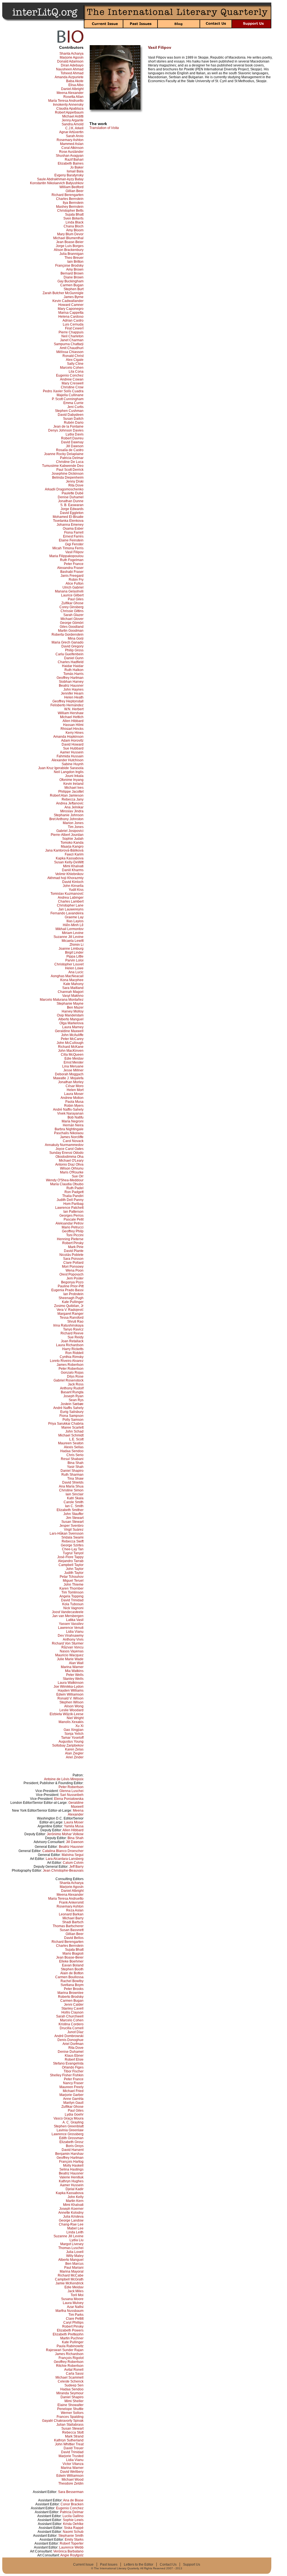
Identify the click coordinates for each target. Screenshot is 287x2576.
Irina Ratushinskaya (68, 1325)
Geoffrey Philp (73, 1231)
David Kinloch (73, 882)
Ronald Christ (73, 356)
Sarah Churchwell (70, 2016)
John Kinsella (73, 886)
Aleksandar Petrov (70, 1223)
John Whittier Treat (69, 2444)
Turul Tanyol (73, 1553)
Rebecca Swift (73, 1541)
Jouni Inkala (74, 776)
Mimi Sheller (74, 2401)
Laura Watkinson (71, 1683)
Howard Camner (71, 305)
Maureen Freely (71, 2087)
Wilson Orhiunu (72, 1168)
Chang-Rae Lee (71, 2224)
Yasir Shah (75, 1467)
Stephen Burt (74, 289)
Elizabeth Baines (71, 163)
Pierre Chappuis (71, 332)
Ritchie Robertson (70, 2366)
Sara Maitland (73, 988)
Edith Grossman (71, 2138)
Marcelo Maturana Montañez (62, 1000)
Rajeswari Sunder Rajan (65, 2350)
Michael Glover (72, 619)
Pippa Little (75, 956)
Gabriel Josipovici (70, 831)
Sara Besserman (71, 2492)
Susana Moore (72, 2299)
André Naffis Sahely (68, 1408)
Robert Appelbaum (69, 112)
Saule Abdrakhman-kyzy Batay (60, 179)
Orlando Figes (73, 2067)
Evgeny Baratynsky (69, 175)
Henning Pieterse (70, 1239)
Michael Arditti (73, 116)
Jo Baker (77, 167)
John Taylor (75, 1569)
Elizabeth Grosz (71, 2142)
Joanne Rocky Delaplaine (64, 454)
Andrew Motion (72, 1098)
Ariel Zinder (75, 1757)
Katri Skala (75, 1498)
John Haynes (73, 689)
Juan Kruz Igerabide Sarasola (61, 768)
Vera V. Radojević (70, 1310)
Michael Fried (73, 2091)
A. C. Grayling (73, 2122)
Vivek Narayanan (70, 1113)
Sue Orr (78, 1176)
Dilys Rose (75, 1376)
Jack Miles (76, 2291)
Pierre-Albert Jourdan (67, 835)
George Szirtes (72, 1545)
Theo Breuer (74, 258)
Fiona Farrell (74, 532)
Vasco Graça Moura (69, 2118)
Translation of (104, 128)
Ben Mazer (75, 1007)
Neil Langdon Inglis (69, 772)
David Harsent (73, 2150)
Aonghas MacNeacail (67, 976)
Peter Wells (75, 1675)
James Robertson (70, 1365)
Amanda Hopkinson (68, 737)
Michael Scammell (70, 2377)
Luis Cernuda (73, 324)
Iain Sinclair (75, 1494)
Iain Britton (75, 262)
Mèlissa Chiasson (70, 352)
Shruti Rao (75, 1322)
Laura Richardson (70, 1345)
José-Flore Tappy (70, 1557)
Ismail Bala (75, 171)
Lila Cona (76, 372)
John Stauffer (73, 1514)
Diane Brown (74, 277)
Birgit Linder (74, 953)
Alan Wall (76, 1663)
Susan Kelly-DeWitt (69, 862)
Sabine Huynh (73, 764)
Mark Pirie (76, 1247)
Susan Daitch (73, 419)
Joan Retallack (72, 1341)
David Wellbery (72, 2472)
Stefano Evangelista (68, 2063)
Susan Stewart (72, 1522)
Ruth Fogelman (72, 560)
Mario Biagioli (73, 1954)
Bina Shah (76, 1463)
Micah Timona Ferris (68, 548)
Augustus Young (71, 1742)
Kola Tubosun (73, 1604)
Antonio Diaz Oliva (69, 1164)
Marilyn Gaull (73, 2103)
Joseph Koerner (71, 2209)
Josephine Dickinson (68, 474)
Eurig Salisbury (72, 1412)
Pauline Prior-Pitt (71, 1286)
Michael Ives (74, 788)
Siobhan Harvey (71, 682)
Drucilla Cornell (72, 2028)
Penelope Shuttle (70, 2409)
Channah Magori (71, 992)
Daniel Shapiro (72, 1471)
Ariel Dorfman (73, 2044)
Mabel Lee (75, 2228)
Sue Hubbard (73, 748)
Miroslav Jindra (72, 811)
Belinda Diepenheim (68, 478)
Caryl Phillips (73, 2323)
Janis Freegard (72, 576)
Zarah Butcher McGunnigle (63, 293)
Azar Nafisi (75, 2307)
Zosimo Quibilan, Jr (69, 1306)
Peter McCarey (72, 1039)
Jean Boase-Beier (70, 242)
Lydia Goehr (74, 2114)
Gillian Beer (75, 191)
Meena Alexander (70, 93)
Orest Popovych (71, 1274)
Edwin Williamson (70, 1694)
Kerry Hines (75, 733)
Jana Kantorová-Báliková (64, 850)
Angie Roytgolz (72, 2555)
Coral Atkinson (72, 148)
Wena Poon (75, 1270)
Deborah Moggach (69, 1074)
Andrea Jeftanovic (70, 803)
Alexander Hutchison (68, 760)
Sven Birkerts (73, 218)
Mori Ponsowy (73, 1267)
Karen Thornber (71, 1588)
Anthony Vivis (73, 1639)
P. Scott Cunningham (68, 399)
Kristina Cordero (71, 2024)
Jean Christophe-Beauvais (63, 1871)
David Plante (74, 1251)
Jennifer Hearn (72, 693)
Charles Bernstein (70, 199)
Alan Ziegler (74, 1753)
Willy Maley (75, 2256)
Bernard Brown (72, 273)
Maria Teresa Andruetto (66, 1899)
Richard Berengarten (68, 195)
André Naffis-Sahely (68, 1110)
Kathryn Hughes (71, 2181)
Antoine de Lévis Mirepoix (64, 1779)
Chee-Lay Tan (73, 1549)
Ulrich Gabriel (73, 587)
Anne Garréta (73, 2099)
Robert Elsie (74, 2060)
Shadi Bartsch (73, 1922)
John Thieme (74, 1585)
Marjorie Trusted (71, 2456)
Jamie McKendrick (70, 2283)
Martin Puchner (72, 2338)
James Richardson (69, 2354)
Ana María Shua (71, 1486)
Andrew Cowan (72, 379)
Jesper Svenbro (71, 1526)
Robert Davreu (72, 438)
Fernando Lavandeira (67, 913)
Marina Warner (72, 1667)
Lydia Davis (75, 434)
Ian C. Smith (74, 1506)
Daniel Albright (72, 89)
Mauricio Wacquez (69, 1655)
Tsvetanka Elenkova (68, 521)
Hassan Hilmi (73, 725)
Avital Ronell (74, 2370)
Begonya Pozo (72, 1282)
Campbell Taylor (71, 1565)
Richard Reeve (72, 1333)
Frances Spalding (70, 2417)
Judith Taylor (74, 1573)
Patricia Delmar (72, 458)
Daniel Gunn (74, 658)
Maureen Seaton (71, 1443)
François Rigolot (71, 2358)
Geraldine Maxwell (69, 1031)
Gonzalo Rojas (72, 1373)
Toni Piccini (75, 1235)
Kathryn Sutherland (69, 2440)
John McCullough (70, 1043)
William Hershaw (71, 713)
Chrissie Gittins (72, 611)
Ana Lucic (76, 972)
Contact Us (168, 2565)
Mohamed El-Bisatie (68, 517)
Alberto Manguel (71, 1019)
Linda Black (75, 222)
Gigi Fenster (74, 544)
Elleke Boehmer (71, 1961)
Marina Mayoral (72, 2271)
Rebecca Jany (73, 799)
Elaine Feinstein (71, 540)
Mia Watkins (74, 1671)
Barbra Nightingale (69, 1129)
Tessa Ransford (72, 1318)
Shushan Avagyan (70, 156)
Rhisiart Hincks (72, 729)
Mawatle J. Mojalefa (68, 1078)
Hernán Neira (73, 1125)
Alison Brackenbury (69, 250)
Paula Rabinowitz (70, 2346)
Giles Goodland (72, 627)
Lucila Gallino (73, 2516)
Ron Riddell (74, 1353)
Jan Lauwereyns (71, 909)
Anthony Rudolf (72, 1388)
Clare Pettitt (75, 2319)
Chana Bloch (74, 226)
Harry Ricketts (73, 1349)
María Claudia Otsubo (67, 1184)
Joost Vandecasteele (68, 1612)
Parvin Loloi (74, 960)
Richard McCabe (71, 2275)
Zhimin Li (77, 945)
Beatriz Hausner (71, 686)
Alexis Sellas (74, 1447)
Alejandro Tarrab (71, 1561)
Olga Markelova (71, 1023)
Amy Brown (75, 269)
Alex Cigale (75, 360)
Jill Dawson (75, 446)
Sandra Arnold (73, 124)
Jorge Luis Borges (70, 246)
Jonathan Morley (71, 1082)
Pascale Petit (74, 1219)
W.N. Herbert (74, 709)
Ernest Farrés (73, 536)
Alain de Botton (72, 1973)
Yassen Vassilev (71, 1624)
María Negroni (73, 1121)
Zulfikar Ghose (72, 603)
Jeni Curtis (75, 407)
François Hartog (71, 2162)
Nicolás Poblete (71, 1255)
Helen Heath (74, 697)
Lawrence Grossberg (68, 2134)
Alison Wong (74, 1706)
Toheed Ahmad (72, 73)
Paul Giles (76, 599)
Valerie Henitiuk (71, 2177)
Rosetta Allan (73, 97)
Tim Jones (76, 827)
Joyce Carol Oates (70, 1149)
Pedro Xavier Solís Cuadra (63, 391)
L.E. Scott (76, 1439)
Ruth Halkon (74, 670)
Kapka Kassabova (70, 858)
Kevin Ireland (73, 784)
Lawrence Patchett (69, 1208)
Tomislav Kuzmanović (67, 894)
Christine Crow (72, 387)
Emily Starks (74, 2540)
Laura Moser (74, 1094)
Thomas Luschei (71, 2248)
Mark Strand (74, 2436)
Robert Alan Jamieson (67, 795)
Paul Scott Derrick (70, 470)
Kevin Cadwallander (68, 301)
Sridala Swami (72, 1537)
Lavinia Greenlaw (70, 2130)
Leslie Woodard (71, 1710)
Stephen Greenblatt (69, 2126)
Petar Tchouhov (72, 1577)
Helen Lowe (74, 968)
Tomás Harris (73, 674)
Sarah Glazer (73, 615)
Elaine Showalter (70, 2405)
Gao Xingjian (74, 1730)
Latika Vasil (75, 1620)
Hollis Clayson (72, 2012)
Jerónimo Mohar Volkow (65, 1834)
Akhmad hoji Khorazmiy (65, 878)
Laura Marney (73, 1027)
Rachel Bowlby (72, 1981)
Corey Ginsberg (71, 607)
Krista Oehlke (73, 2524)
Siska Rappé (74, 2528)
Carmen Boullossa (69, 1977)
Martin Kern (75, 2201)
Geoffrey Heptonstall (68, 701)
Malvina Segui (73, 1855)
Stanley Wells (73, 1679)
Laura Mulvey (73, 2303)
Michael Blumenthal (68, 238)
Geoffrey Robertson (69, 2362)
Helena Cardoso (71, 317)
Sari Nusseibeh (72, 1795)
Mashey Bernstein (70, 207)
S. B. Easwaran (72, 505)
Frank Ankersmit (71, 1902)
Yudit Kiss (76, 890)
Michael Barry (73, 1918)
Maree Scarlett (72, 1427)
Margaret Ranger (70, 1314)
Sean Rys (76, 1400)
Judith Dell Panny (70, 1200)
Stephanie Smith (71, 2536)
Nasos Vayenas (72, 1651)
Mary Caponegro (71, 309)
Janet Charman (72, 340)
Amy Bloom (75, 230)
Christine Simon (71, 1490)
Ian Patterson (73, 1212)
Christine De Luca (70, 462)
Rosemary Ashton (70, 140)
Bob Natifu (76, 1117)
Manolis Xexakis (71, 1722)
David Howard (73, 744)
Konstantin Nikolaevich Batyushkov (57, 183)
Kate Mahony (73, 984)
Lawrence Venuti (71, 1628)
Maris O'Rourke (72, 1172)
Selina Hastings (71, 2169)
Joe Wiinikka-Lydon (69, 1687)
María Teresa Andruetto (66, 101)
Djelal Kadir (75, 2189)
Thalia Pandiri (73, 1196)
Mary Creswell (73, 383)
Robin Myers (74, 1106)
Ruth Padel (75, 1188)
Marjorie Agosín (72, 57)
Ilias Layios (75, 921)
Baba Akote (75, 81)
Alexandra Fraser (70, 568)
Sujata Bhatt (74, 215)
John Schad (74, 1431)
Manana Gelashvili (69, 591)
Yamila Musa (74, 1826)
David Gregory (72, 646)
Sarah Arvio (75, 136)
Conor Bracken (72, 2504)
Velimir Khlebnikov (69, 874)
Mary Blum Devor (70, 234)
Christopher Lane (70, 905)
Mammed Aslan (72, 144)
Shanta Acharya (71, 54)
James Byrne (74, 297)
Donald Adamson (70, 61)
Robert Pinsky (73, 1243)
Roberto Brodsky (71, 1997)
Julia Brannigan (71, 254)
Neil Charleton (72, 336)
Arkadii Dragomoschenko (64, 489)
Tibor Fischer (74, 2071)
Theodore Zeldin (71, 2483)
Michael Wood (73, 2480)
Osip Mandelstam (70, 1015)
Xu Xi (79, 1726)
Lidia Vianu (75, 1632)
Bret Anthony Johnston (66, 819)
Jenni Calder (74, 2005)
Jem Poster (75, 1278)
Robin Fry (76, 580)
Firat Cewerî (74, 328)
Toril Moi (77, 2295)
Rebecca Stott (73, 2432)
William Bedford (71, 187)
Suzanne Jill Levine (69, 937)
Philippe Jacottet (71, 792)
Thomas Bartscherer (68, 1926)
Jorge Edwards (72, 509)
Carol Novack (73, 1141)
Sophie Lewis (73, 2520)
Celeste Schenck (71, 2381)
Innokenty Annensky (68, 105)
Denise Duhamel (71, 497)
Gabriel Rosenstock (69, 1380)
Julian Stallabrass (70, 2425)
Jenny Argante (73, 120)
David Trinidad (72, 1600)
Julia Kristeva (73, 2217)
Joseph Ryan (73, 1396)
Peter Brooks (74, 1989)
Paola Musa (74, 1102)
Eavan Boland (73, 1965)
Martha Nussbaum (70, 2311)
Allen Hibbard (73, 721)
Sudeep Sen (74, 2385)
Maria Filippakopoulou (66, 556)
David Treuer (74, 2448)
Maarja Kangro (72, 847)
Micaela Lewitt (73, 941)
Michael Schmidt (71, 1435)
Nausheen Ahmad (70, 69)
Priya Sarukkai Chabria (66, 1424)
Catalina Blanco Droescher (63, 1851)
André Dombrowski (69, 2036)
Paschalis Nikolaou (69, 1133)
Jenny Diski (75, 481)
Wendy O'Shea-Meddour (65, 1180)
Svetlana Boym (72, 1985)
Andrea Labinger (71, 898)
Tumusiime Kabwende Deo (63, 466)
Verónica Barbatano (68, 2551)
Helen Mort (75, 1090)
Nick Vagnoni (73, 1608)
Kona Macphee (72, 980)
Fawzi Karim (74, 854)
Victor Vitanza (73, 2464)
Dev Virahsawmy (71, 1636)
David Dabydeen (71, 415)
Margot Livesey (72, 2244)
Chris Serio (75, 1455)
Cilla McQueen (72, 1055)
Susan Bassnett (72, 1930)
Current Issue (83, 2565)
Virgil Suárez (74, 1530)
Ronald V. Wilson (70, 1698)
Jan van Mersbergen (68, 1616)
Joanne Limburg (71, 949)
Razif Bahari (74, 160)
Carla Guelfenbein (70, 654)
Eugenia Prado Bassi (67, 1290)
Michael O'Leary (71, 1161)
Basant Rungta (72, 1392)
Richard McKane (71, 1047)
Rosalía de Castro (70, 450)
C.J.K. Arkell (74, 128)
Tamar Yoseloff (72, 1738)
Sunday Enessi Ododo (66, 1153)
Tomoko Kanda (72, 843)
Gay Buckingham (70, 281)
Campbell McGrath (69, 2279)
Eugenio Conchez (70, 375)
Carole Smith (74, 1502)
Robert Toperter (72, 2543)
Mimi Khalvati (73, 866)
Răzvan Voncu (72, 1647)
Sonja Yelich (74, 1734)
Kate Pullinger (73, 1302)
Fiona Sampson (71, 1416)
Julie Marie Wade (70, 1659)
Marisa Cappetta (71, 313)
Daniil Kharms (73, 870)
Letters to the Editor (139, 2565)
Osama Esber (73, 529)
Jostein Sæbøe (72, 1404)
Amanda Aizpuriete (69, 77)
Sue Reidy (76, 1337)
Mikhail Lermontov (70, 929)
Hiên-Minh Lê (73, 925)
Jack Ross (76, 1384)
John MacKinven (71, 1051)
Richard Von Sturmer (68, 1643)
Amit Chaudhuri (72, 348)
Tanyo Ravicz (73, 1329)
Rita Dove (76, 485)
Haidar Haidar (73, 666)
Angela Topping (71, 1596)
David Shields (73, 1482)
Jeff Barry (76, 1867)
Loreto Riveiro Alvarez (67, 1361)
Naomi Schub (73, 2532)
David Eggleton (72, 513)
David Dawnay (72, 442)
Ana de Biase (73, 2500)
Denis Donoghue (70, 2040)
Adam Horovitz (72, 741)
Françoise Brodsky (69, 266)
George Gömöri (72, 623)
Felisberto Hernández (67, 705)
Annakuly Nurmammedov (64, 1145)
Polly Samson (73, 1420)
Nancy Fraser (73, 2083)
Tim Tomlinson (72, 1592)
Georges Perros (71, 1216)
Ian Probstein (73, 1294)
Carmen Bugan (72, 285)
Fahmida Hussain (70, 756)
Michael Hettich (72, 717)
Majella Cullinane (70, 395)
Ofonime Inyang (71, 780)
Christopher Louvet (69, 964)
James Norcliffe (72, 1137)
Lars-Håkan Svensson (67, 1533)
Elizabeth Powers (70, 2330)
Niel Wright (75, 1718)
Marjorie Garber (71, 2095)
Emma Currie (73, 403)
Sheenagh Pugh (71, 1298)
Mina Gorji (76, 638)
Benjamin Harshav (69, 2154)
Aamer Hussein (72, 752)
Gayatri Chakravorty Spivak (63, 2421)
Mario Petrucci (73, 1227)
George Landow (71, 2220)
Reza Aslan (75, 1910)
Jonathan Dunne (71, 501)
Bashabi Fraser (72, 572)
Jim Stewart (75, 1518)
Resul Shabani (72, 1459)
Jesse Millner (73, 1070)
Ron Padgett (74, 1192)
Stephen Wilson (71, 1702)
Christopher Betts (70, 211)
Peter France (74, 564)
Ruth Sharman (72, 1475)
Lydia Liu (77, 2240)
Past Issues (109, 2565)
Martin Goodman (71, 631)
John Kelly (76, 2197)
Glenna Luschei (71, 1791)
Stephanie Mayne (70, 1004)
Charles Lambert (71, 901)
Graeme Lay (74, 917)
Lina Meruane (73, 1066)
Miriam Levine (73, 933)
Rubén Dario (74, 423)
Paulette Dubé (73, 493)
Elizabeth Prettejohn (68, 2334)
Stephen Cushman (69, 411)
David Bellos (74, 1938)
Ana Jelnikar (74, 807)
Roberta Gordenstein (68, 635)
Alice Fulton (75, 584)
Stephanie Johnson (69, 815)
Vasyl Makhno (73, 996)
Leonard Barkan (71, 1914)
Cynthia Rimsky (72, 1357)
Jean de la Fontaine (68, 426)
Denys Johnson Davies (66, 430)
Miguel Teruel (73, 1581)
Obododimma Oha (70, 1157)
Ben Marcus (74, 2264)
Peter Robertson (71, 1369)
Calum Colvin (73, 1863)
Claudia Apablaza (70, 109)
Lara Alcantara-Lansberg (65, 1859)
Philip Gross (74, 650)
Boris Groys (75, 2146)
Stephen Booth (72, 1969)
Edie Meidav (74, 1058)
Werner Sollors (72, 2413)
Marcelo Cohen (72, 368)
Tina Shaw (75, 1479)
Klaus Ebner (74, 2056)
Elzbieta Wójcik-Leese (67, 1714)
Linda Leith (75, 2232)
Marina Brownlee (70, 1993)
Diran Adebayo (72, 65)
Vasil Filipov (74, 552)
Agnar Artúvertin (71, 132)
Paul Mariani (74, 2268)
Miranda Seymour (70, 2393)
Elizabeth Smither (70, 1510)
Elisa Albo (76, 85)
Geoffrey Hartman (70, 678)
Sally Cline (75, 364)
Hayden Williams (71, 1691)
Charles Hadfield (71, 662)
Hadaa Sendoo (72, 1451)
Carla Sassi (75, 2374)
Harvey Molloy (73, 1011)
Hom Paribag (73, 1204)
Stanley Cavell (72, 2008)
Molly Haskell (73, 2165)
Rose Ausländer (71, 152)
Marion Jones (73, 823)
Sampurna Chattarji (69, 344)
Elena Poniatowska (69, 1799)
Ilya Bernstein (73, 203)
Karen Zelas (74, 1749)
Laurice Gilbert (72, 595)
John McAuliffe (72, 1035)
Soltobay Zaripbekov (68, 1745)
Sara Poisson (73, 1259)
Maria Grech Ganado (68, 642)
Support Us (192, 2565)
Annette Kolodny (71, 2213)
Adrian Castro (73, 320)
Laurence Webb (71, 2547)
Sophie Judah (73, 839)
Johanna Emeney (70, 525)
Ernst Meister (74, 1062)
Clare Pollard (73, 1263)
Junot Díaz (75, 2032)
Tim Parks (76, 2315)
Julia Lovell (75, 2252)
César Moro (75, 1086)
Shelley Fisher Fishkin (67, 2075)
